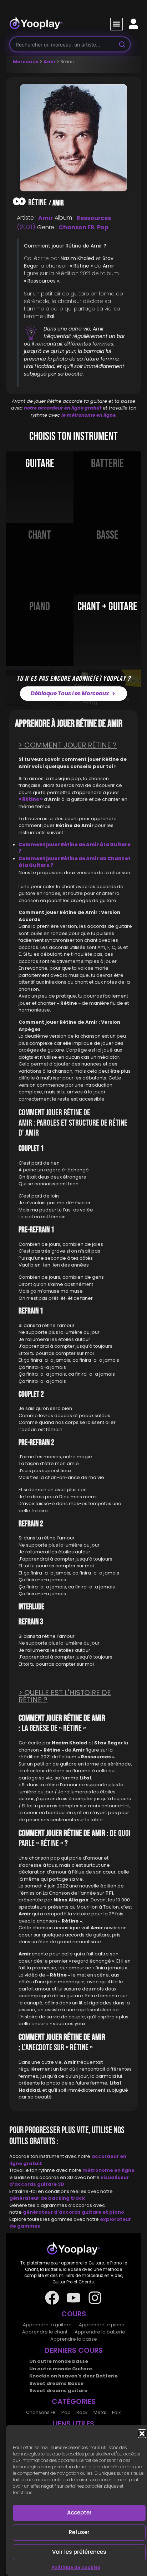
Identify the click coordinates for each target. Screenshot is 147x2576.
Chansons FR (41, 2412)
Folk (116, 2412)
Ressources (94, 218)
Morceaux (26, 62)
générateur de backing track (47, 2198)
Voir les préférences (79, 2552)
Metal (100, 2412)
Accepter (79, 2513)
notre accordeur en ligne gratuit (63, 408)
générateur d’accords (52, 2212)
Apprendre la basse (74, 2339)
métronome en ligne (108, 2170)
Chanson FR (77, 227)
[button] (142, 2434)
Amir (50, 62)
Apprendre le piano (102, 2325)
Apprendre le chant (45, 2332)
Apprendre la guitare (47, 2325)
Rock (82, 2412)
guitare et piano (103, 2212)
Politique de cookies (76, 2567)
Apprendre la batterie (100, 2332)
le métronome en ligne (88, 415)
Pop (103, 227)
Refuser (79, 2532)
